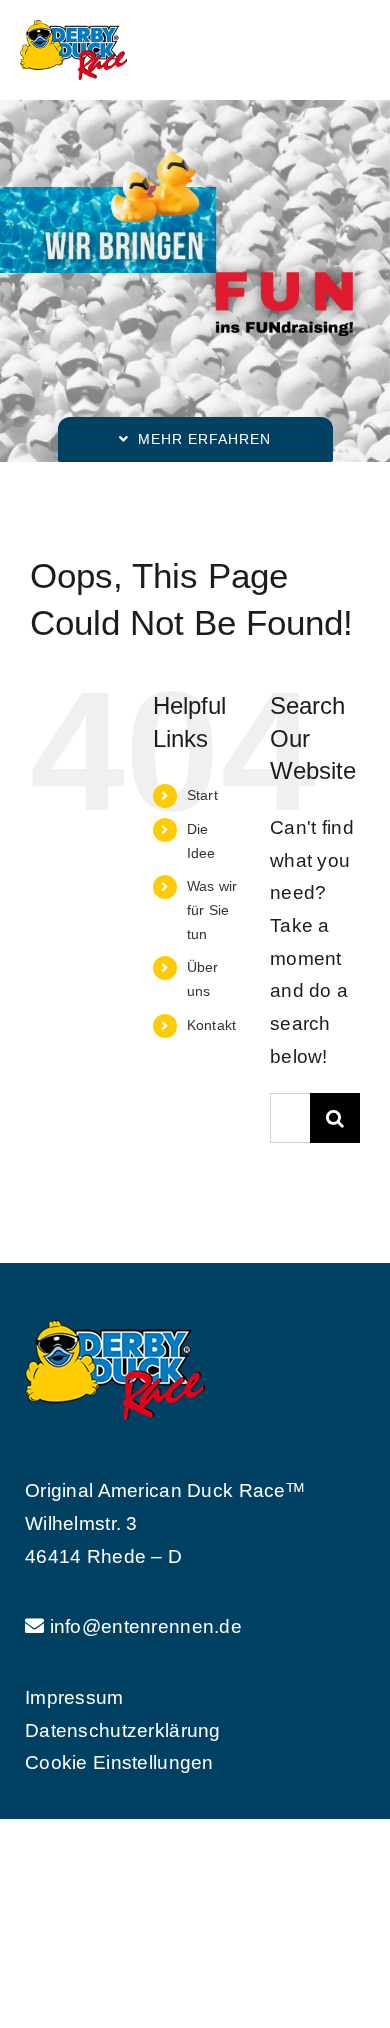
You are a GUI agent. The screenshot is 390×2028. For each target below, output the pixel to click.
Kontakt (212, 1025)
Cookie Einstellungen (119, 1762)
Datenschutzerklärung (123, 1730)
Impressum (74, 1697)
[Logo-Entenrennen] (73, 29)
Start (202, 795)
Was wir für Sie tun (212, 910)
